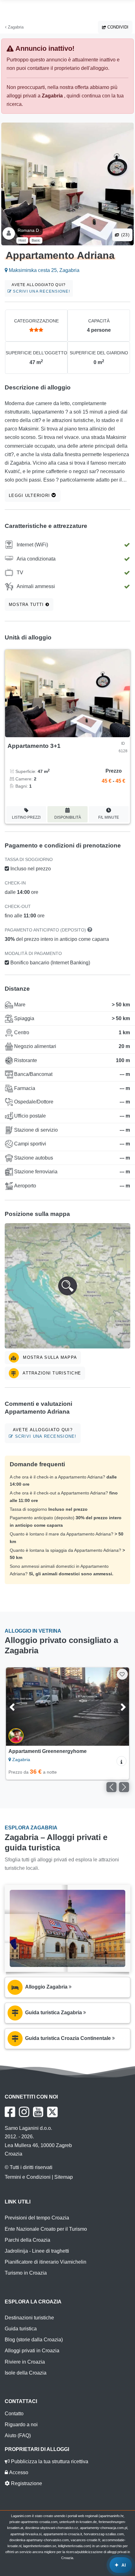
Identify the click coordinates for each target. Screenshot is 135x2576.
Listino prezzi (26, 817)
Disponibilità (68, 817)
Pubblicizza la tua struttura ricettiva (49, 2461)
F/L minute (109, 817)
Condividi (117, 27)
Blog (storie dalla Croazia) (34, 2340)
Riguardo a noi (21, 2425)
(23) (125, 235)
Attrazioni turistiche (51, 1373)
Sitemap (64, 2177)
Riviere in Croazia (25, 2362)
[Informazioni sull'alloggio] (121, 1761)
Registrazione (26, 2483)
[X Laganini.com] (52, 2112)
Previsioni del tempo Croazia (37, 2218)
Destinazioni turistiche (29, 2318)
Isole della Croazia (26, 2373)
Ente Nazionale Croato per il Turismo (46, 2229)
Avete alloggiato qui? (41, 288)
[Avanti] (116, 1707)
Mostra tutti (27, 605)
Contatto (14, 2414)
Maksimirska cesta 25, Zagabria (43, 270)
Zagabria (15, 27)
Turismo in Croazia (26, 2273)
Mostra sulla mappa (49, 1357)
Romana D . (30, 230)
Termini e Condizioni (28, 2177)
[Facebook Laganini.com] (10, 2112)
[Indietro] (19, 1707)
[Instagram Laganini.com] (24, 2112)
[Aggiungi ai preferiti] (122, 1674)
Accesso (18, 2472)
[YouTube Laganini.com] (38, 2112)
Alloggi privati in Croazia (32, 2351)
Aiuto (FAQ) (18, 2435)
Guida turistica (21, 2329)
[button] (67, 1286)
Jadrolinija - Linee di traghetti (37, 2251)
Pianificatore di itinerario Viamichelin (46, 2262)
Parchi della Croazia (27, 2240)
